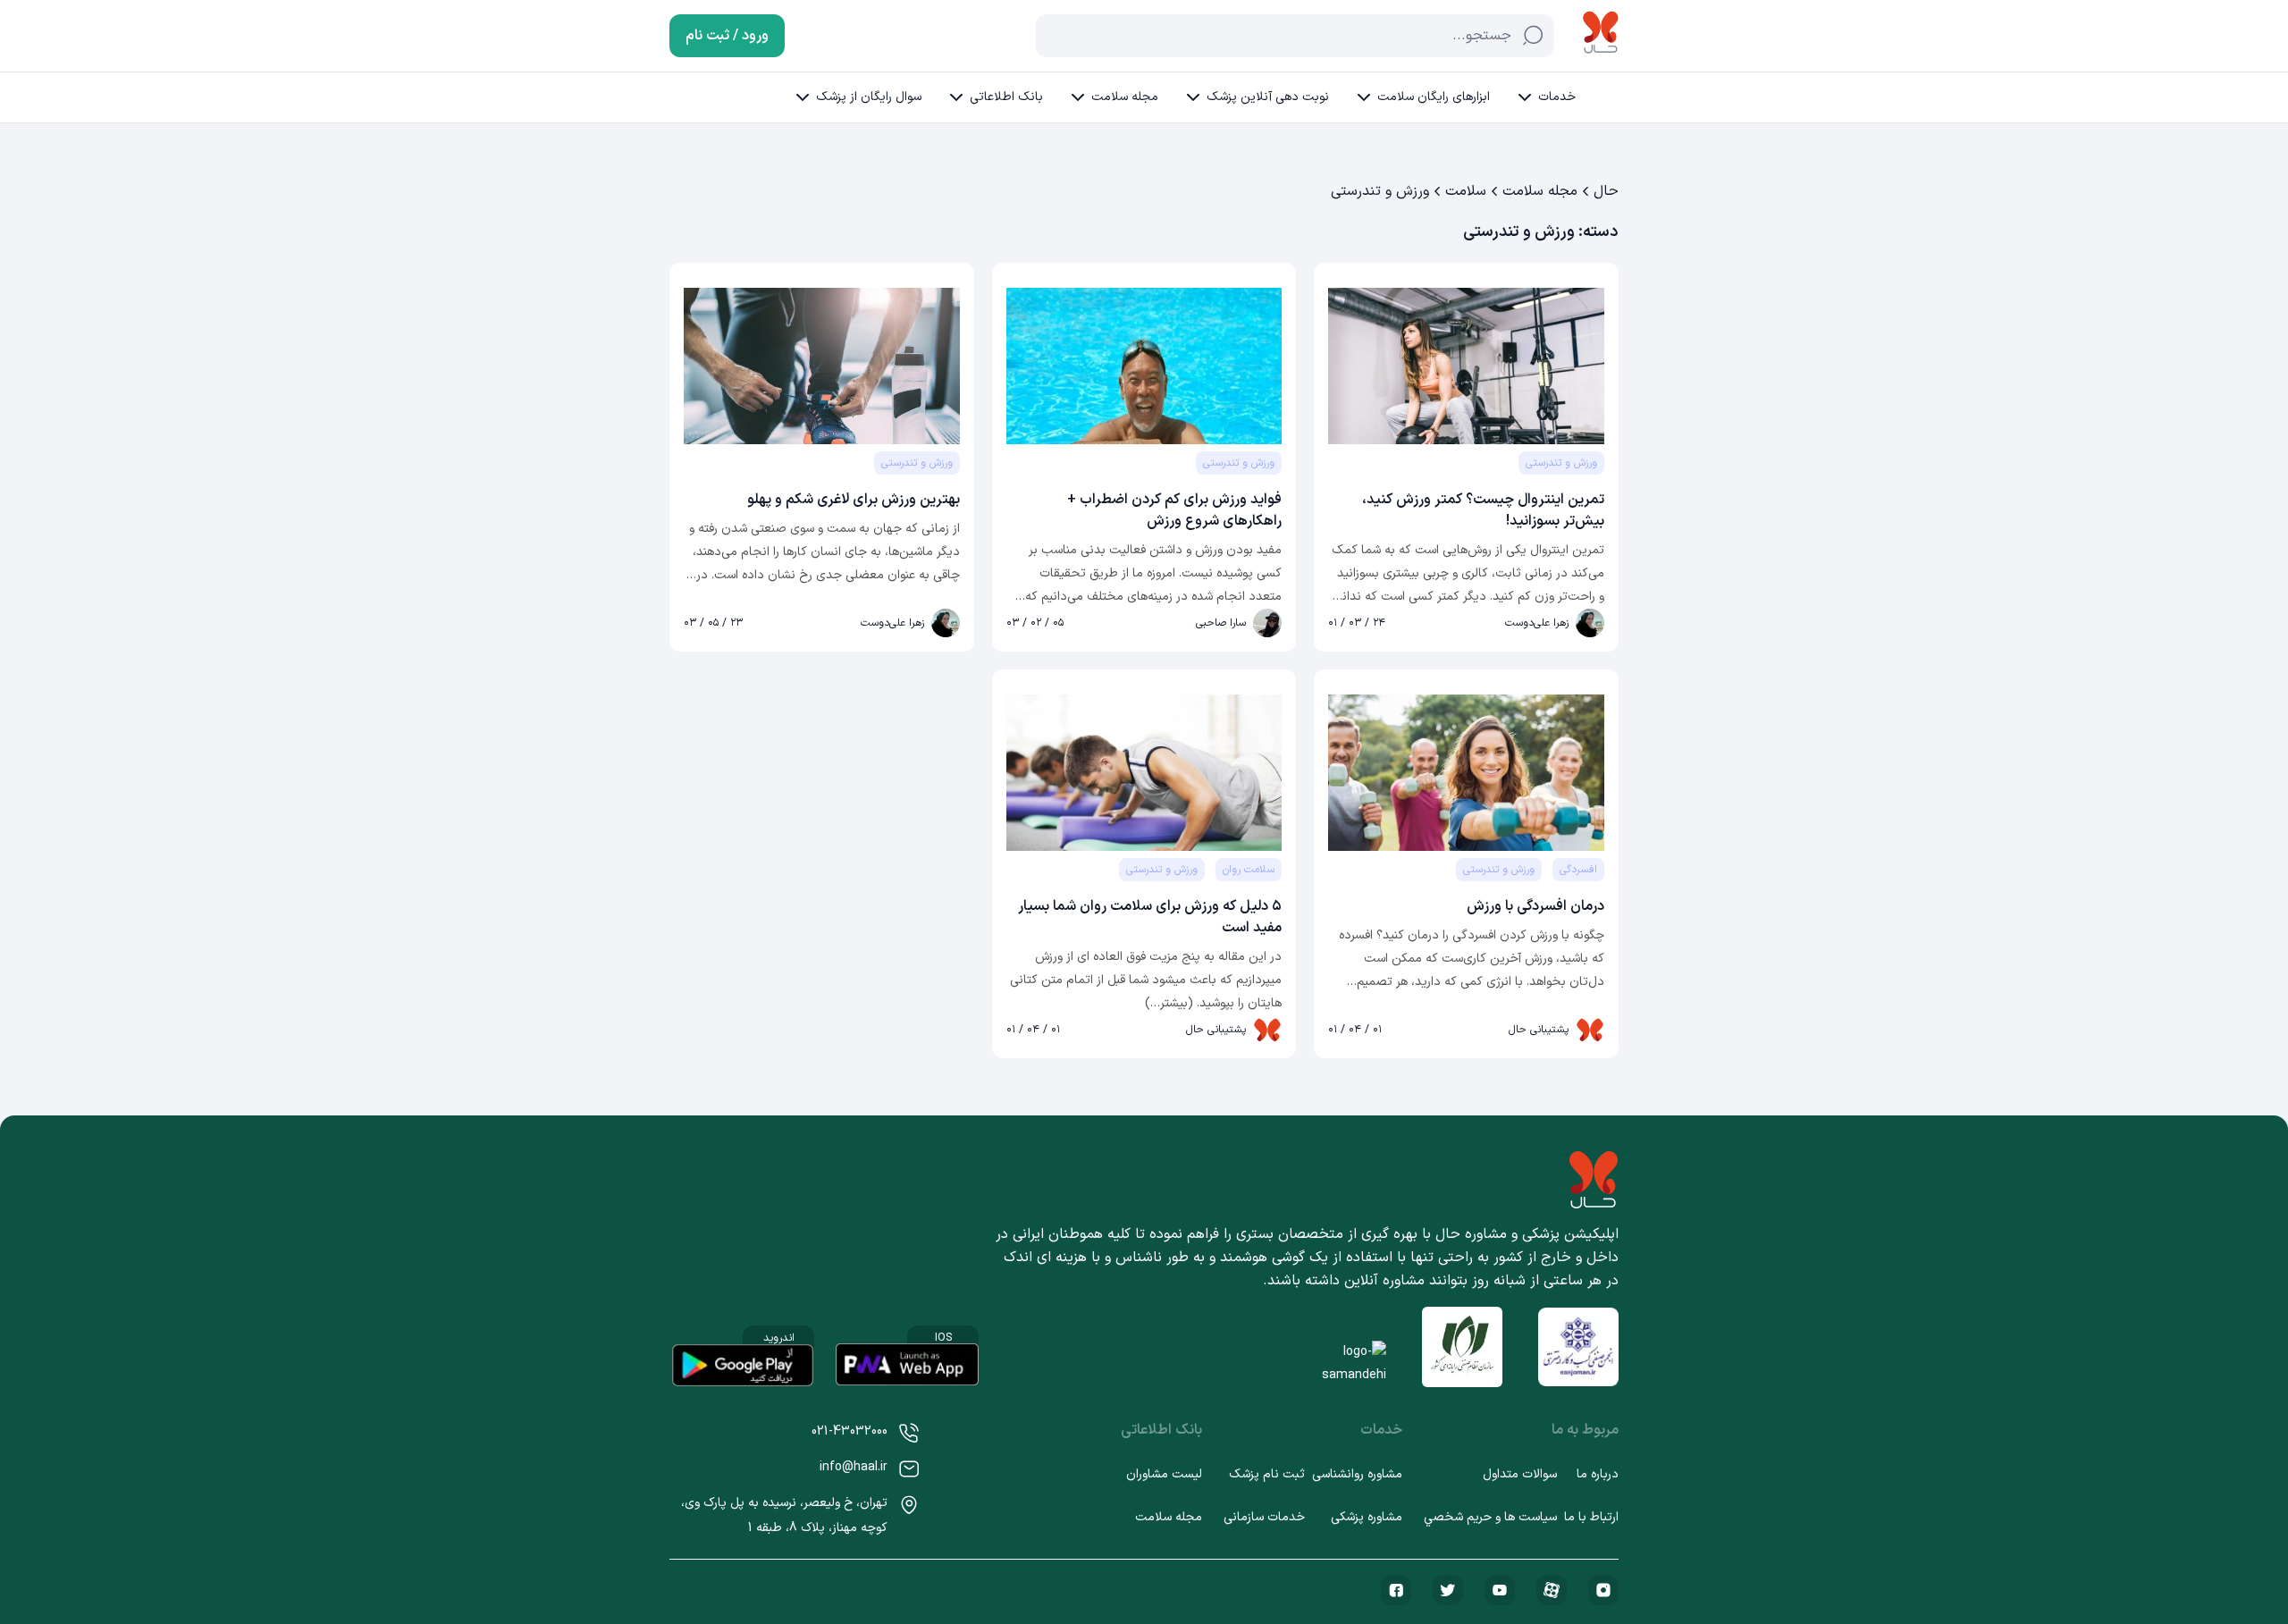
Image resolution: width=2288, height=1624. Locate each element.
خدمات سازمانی (1264, 1517)
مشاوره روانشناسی (1357, 1474)
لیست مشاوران (1164, 1474)
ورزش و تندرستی (1561, 463)
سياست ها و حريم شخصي (1490, 1517)
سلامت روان (1249, 870)
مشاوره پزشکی (1367, 1517)
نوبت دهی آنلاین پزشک (1268, 97)
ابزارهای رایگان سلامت (1434, 97)
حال (1606, 191)
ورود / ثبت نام (727, 36)
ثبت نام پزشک (1267, 1474)
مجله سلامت (1125, 97)
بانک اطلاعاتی (1006, 97)
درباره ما (1598, 1474)
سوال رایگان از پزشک (869, 97)
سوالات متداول (1520, 1474)
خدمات (1557, 97)
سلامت (1466, 191)
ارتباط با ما (1591, 1517)
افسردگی (1578, 870)
